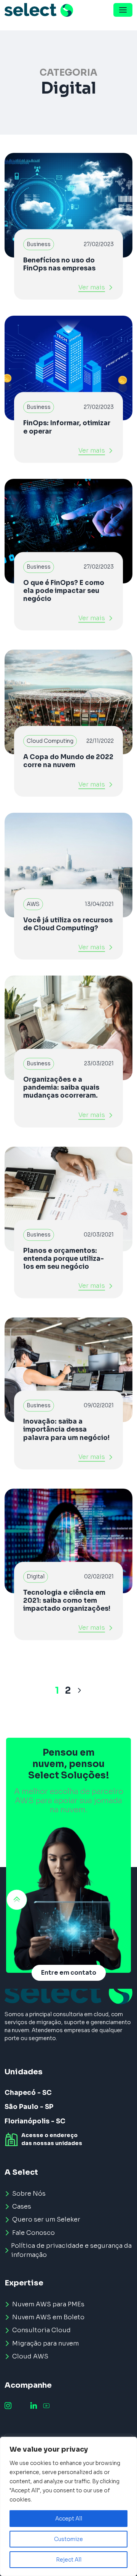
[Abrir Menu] (123, 10)
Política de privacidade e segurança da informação (71, 2250)
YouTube (46, 2406)
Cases (22, 2207)
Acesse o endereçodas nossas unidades (52, 2139)
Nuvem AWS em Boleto (48, 2317)
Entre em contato (69, 1973)
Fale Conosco (33, 2233)
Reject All (69, 2560)
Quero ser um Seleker (46, 2219)
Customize (68, 2539)
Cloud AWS (30, 2356)
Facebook (21, 2406)
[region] (68, 2506)
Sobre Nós (29, 2194)
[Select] (39, 10)
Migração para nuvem (45, 2343)
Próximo (80, 1691)
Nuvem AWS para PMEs (48, 2304)
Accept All (69, 2519)
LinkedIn (33, 2406)
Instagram (8, 2406)
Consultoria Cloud (41, 2330)
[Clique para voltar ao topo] (17, 1900)
